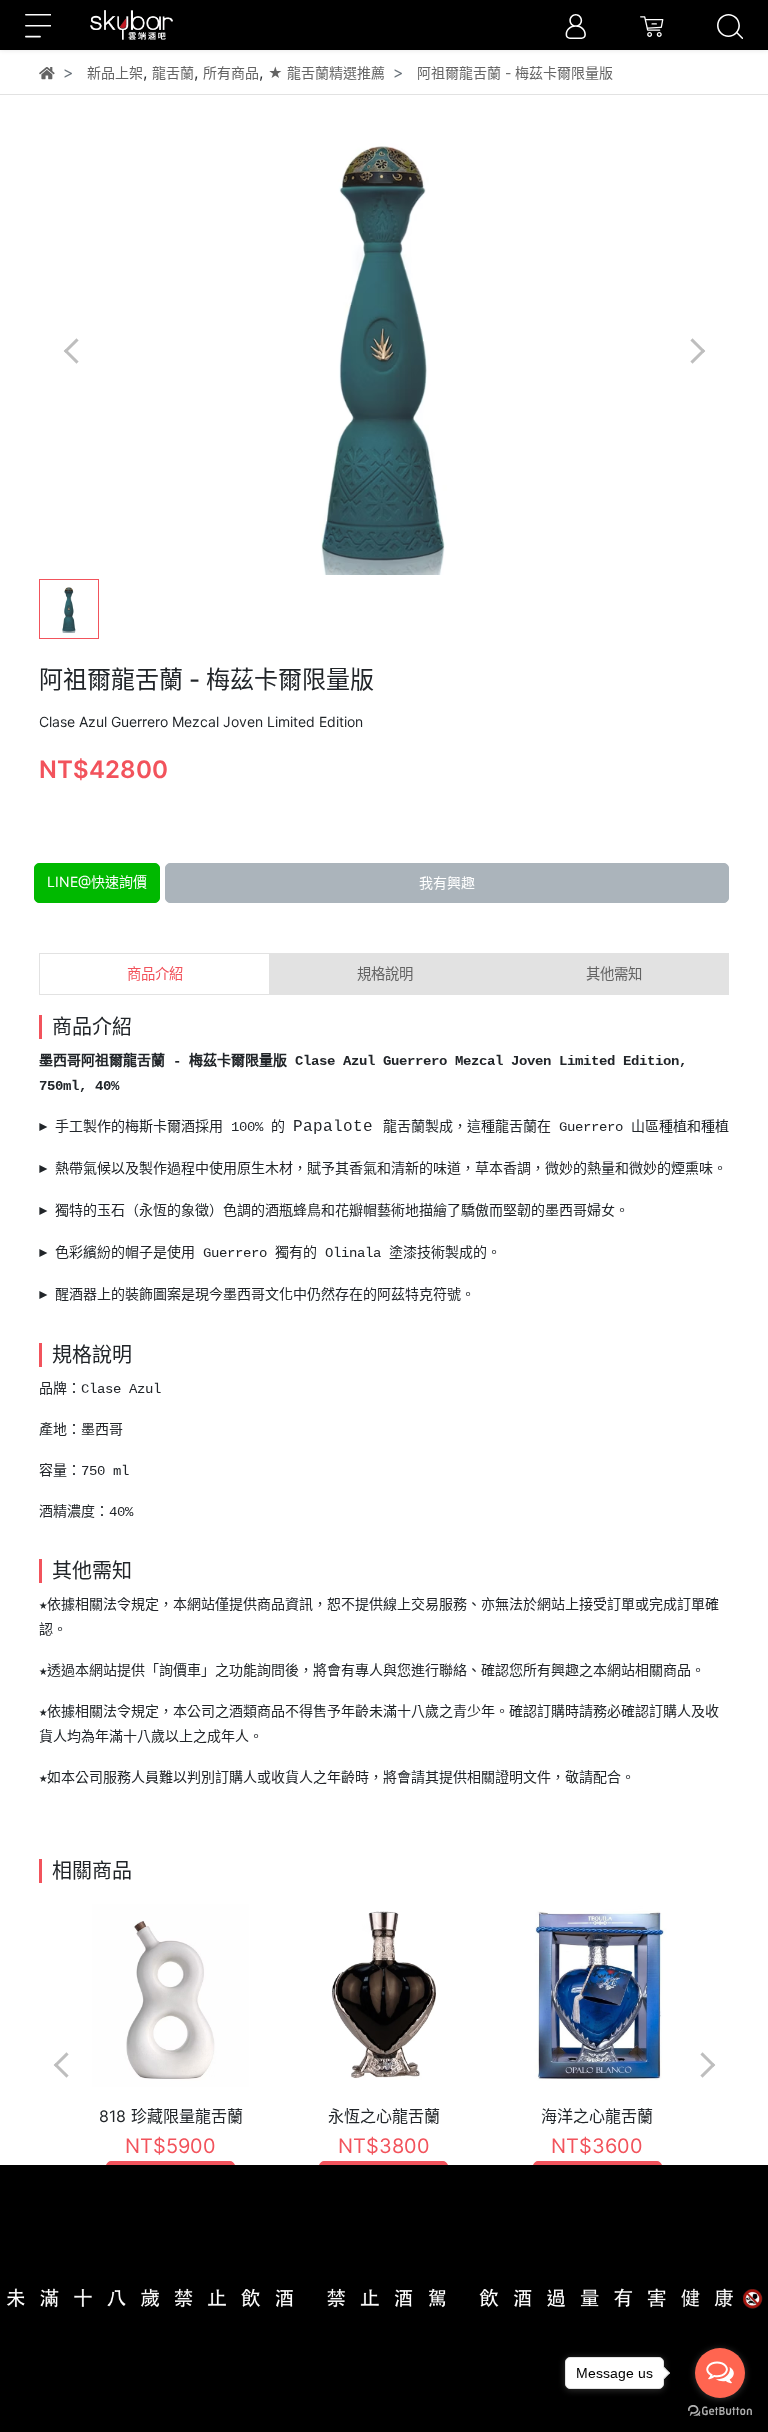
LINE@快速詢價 (97, 881)
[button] (696, 350)
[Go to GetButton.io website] (720, 2411)
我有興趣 (447, 882)
